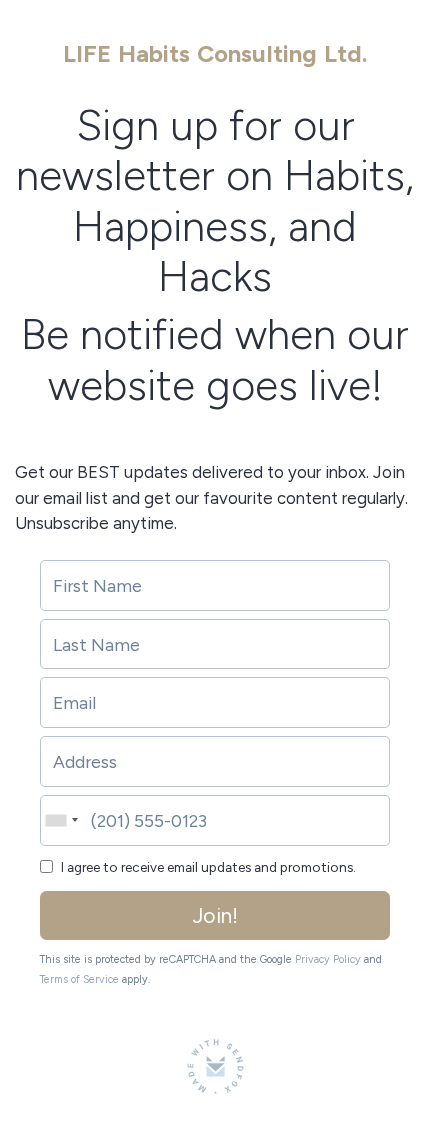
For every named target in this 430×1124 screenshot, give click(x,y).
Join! (215, 915)
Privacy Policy (328, 959)
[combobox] (59, 820)
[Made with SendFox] (215, 1066)
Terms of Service (79, 979)
